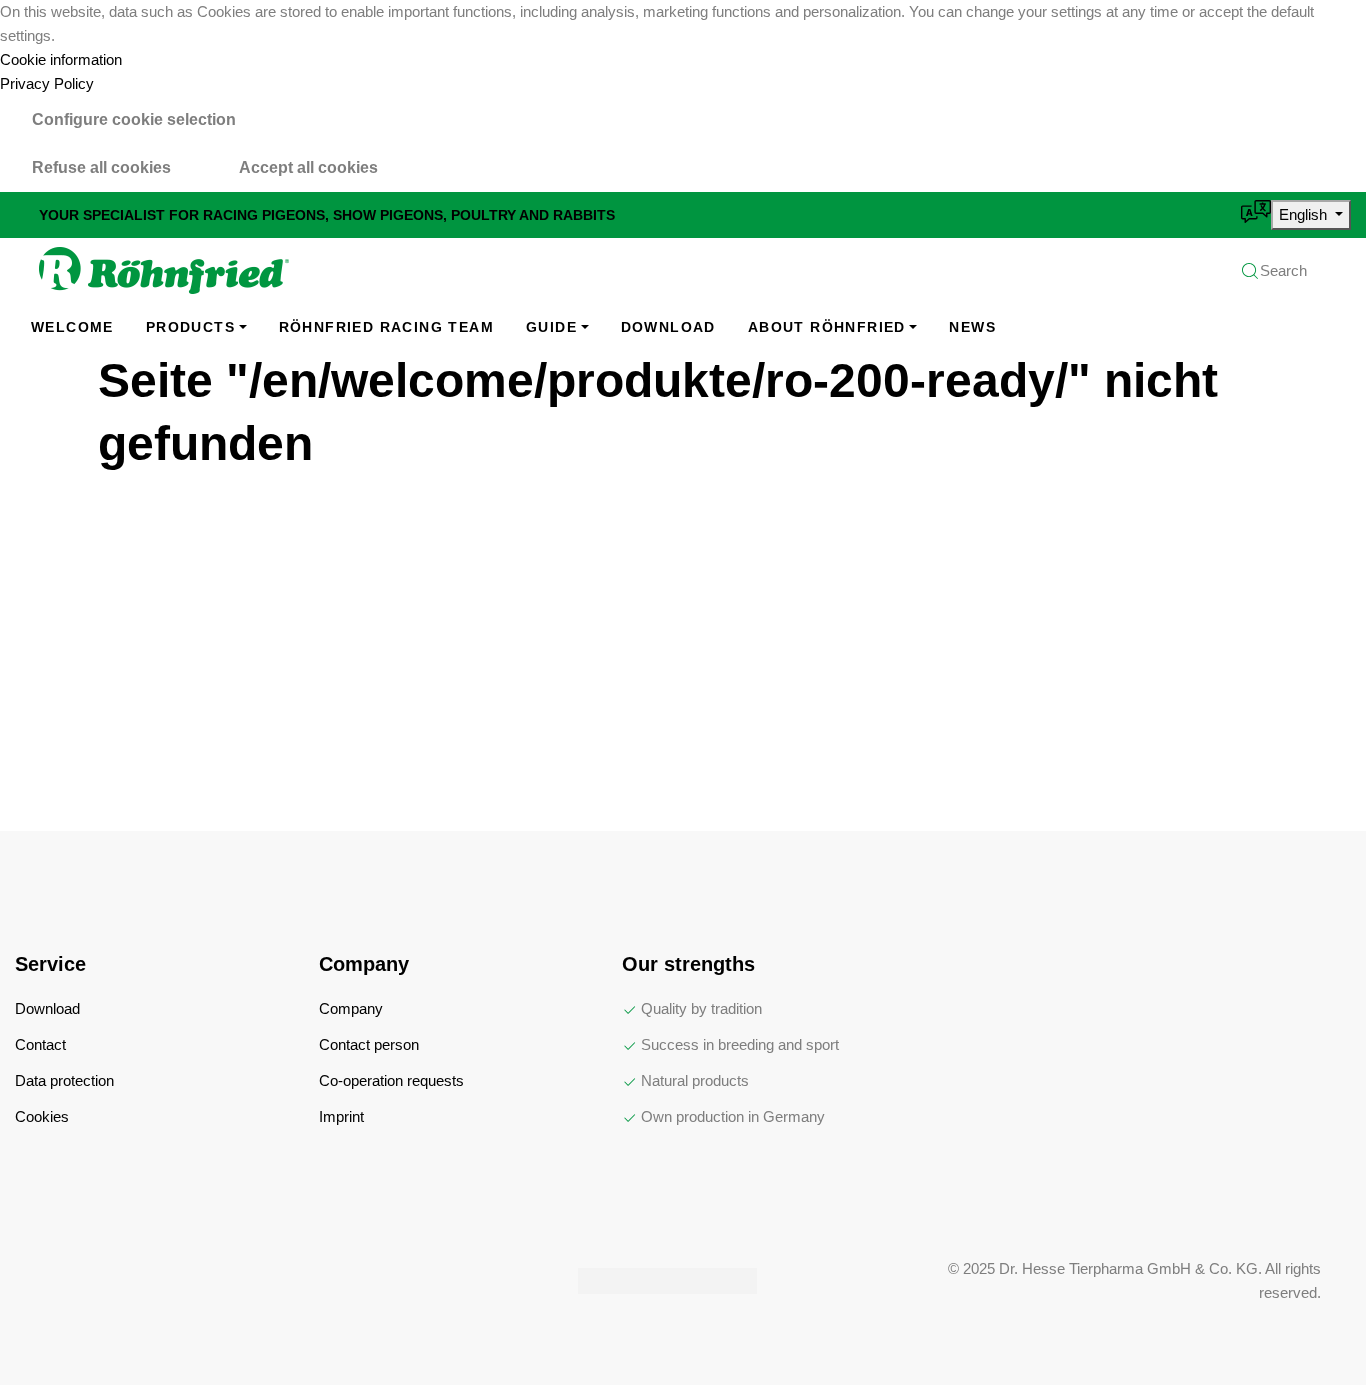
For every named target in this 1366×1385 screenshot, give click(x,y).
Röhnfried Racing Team (386, 327)
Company (351, 1008)
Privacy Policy (47, 83)
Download (668, 327)
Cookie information (61, 59)
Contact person (369, 1044)
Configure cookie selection (134, 119)
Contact (40, 1044)
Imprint (341, 1116)
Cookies (42, 1116)
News (972, 327)
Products (190, 327)
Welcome (72, 327)
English (1305, 214)
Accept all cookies (308, 167)
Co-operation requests (391, 1080)
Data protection (64, 1080)
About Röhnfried (827, 327)
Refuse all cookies (101, 167)
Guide (551, 327)
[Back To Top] (1310, 1329)
